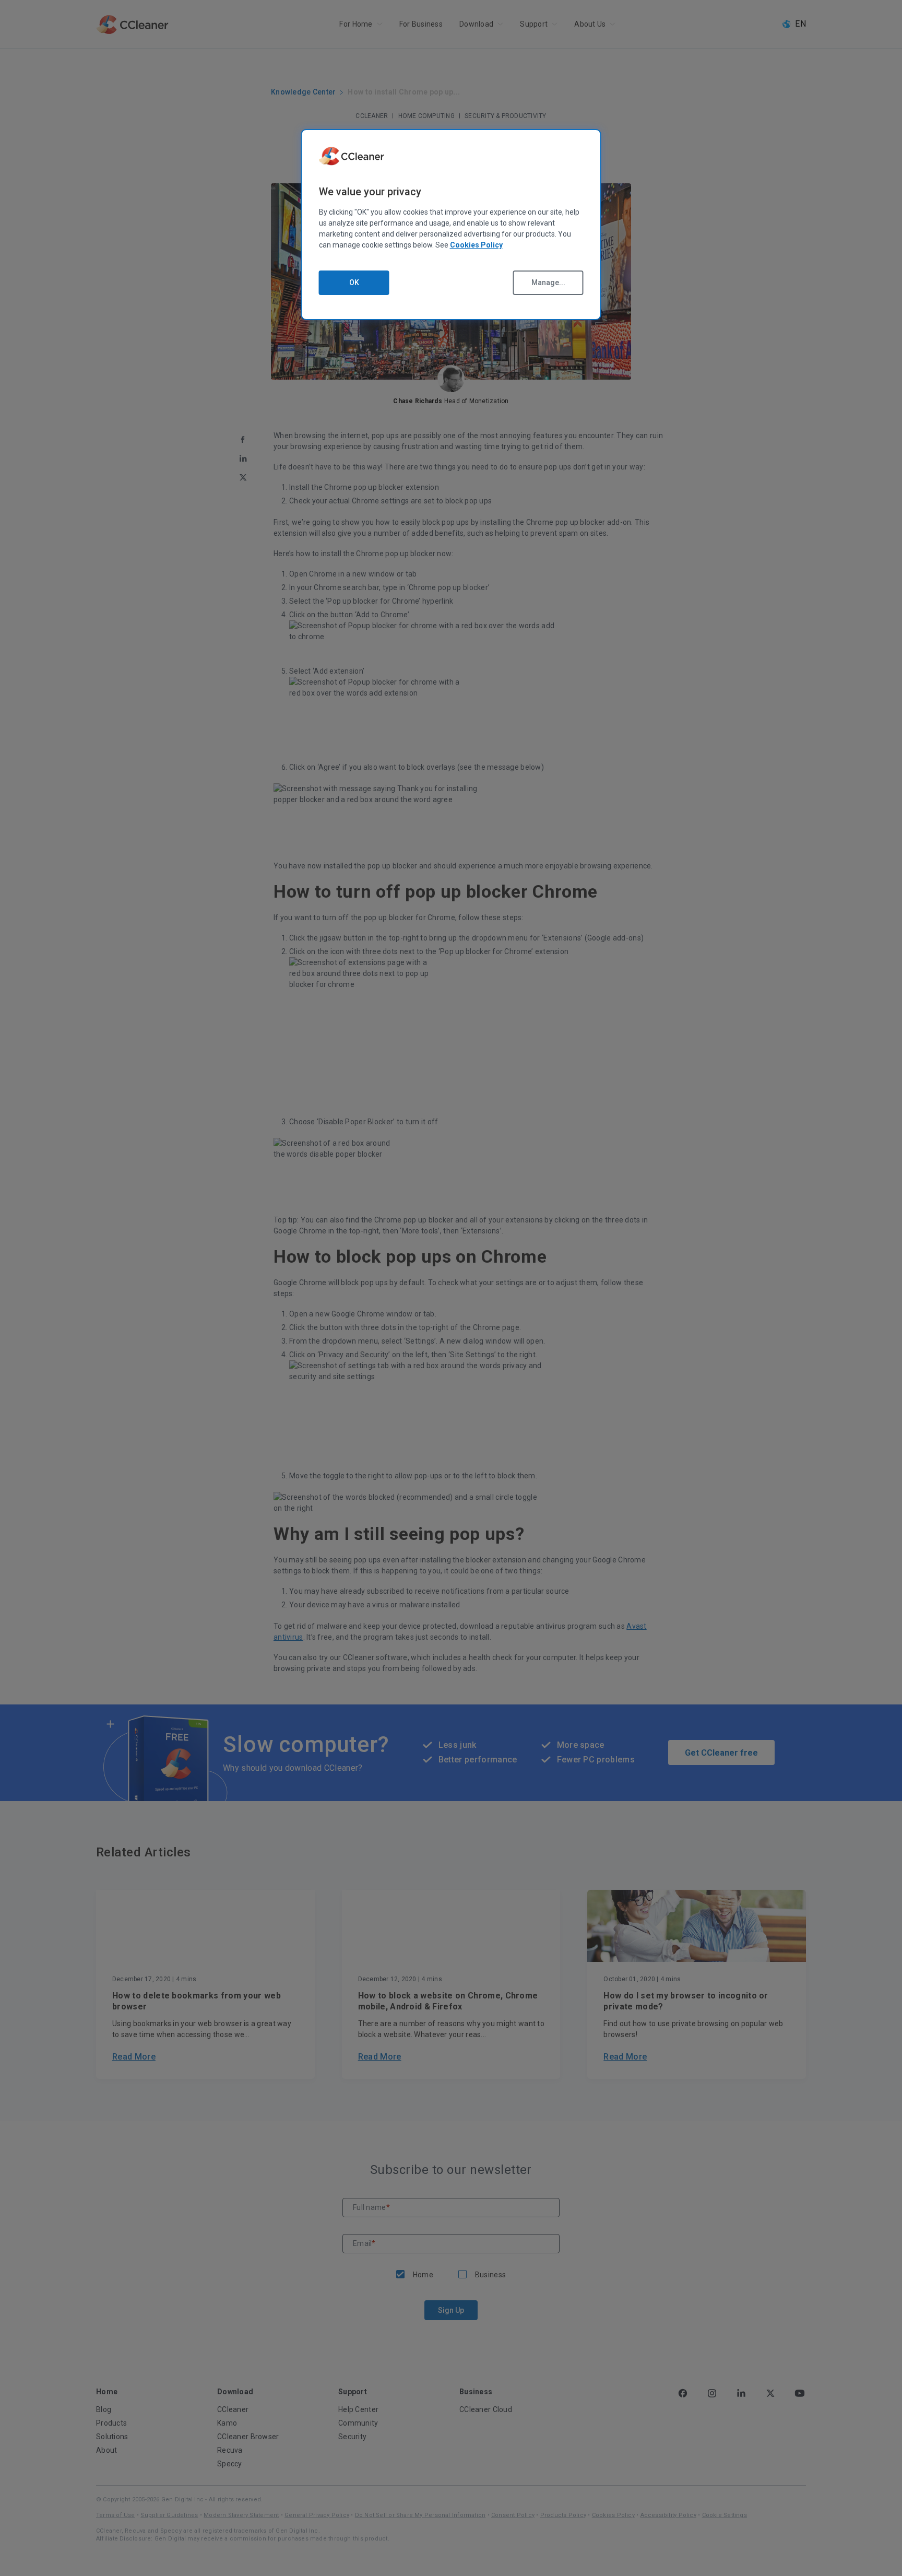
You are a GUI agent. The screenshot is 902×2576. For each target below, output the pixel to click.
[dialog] (451, 225)
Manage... (548, 283)
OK (354, 283)
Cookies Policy (476, 245)
